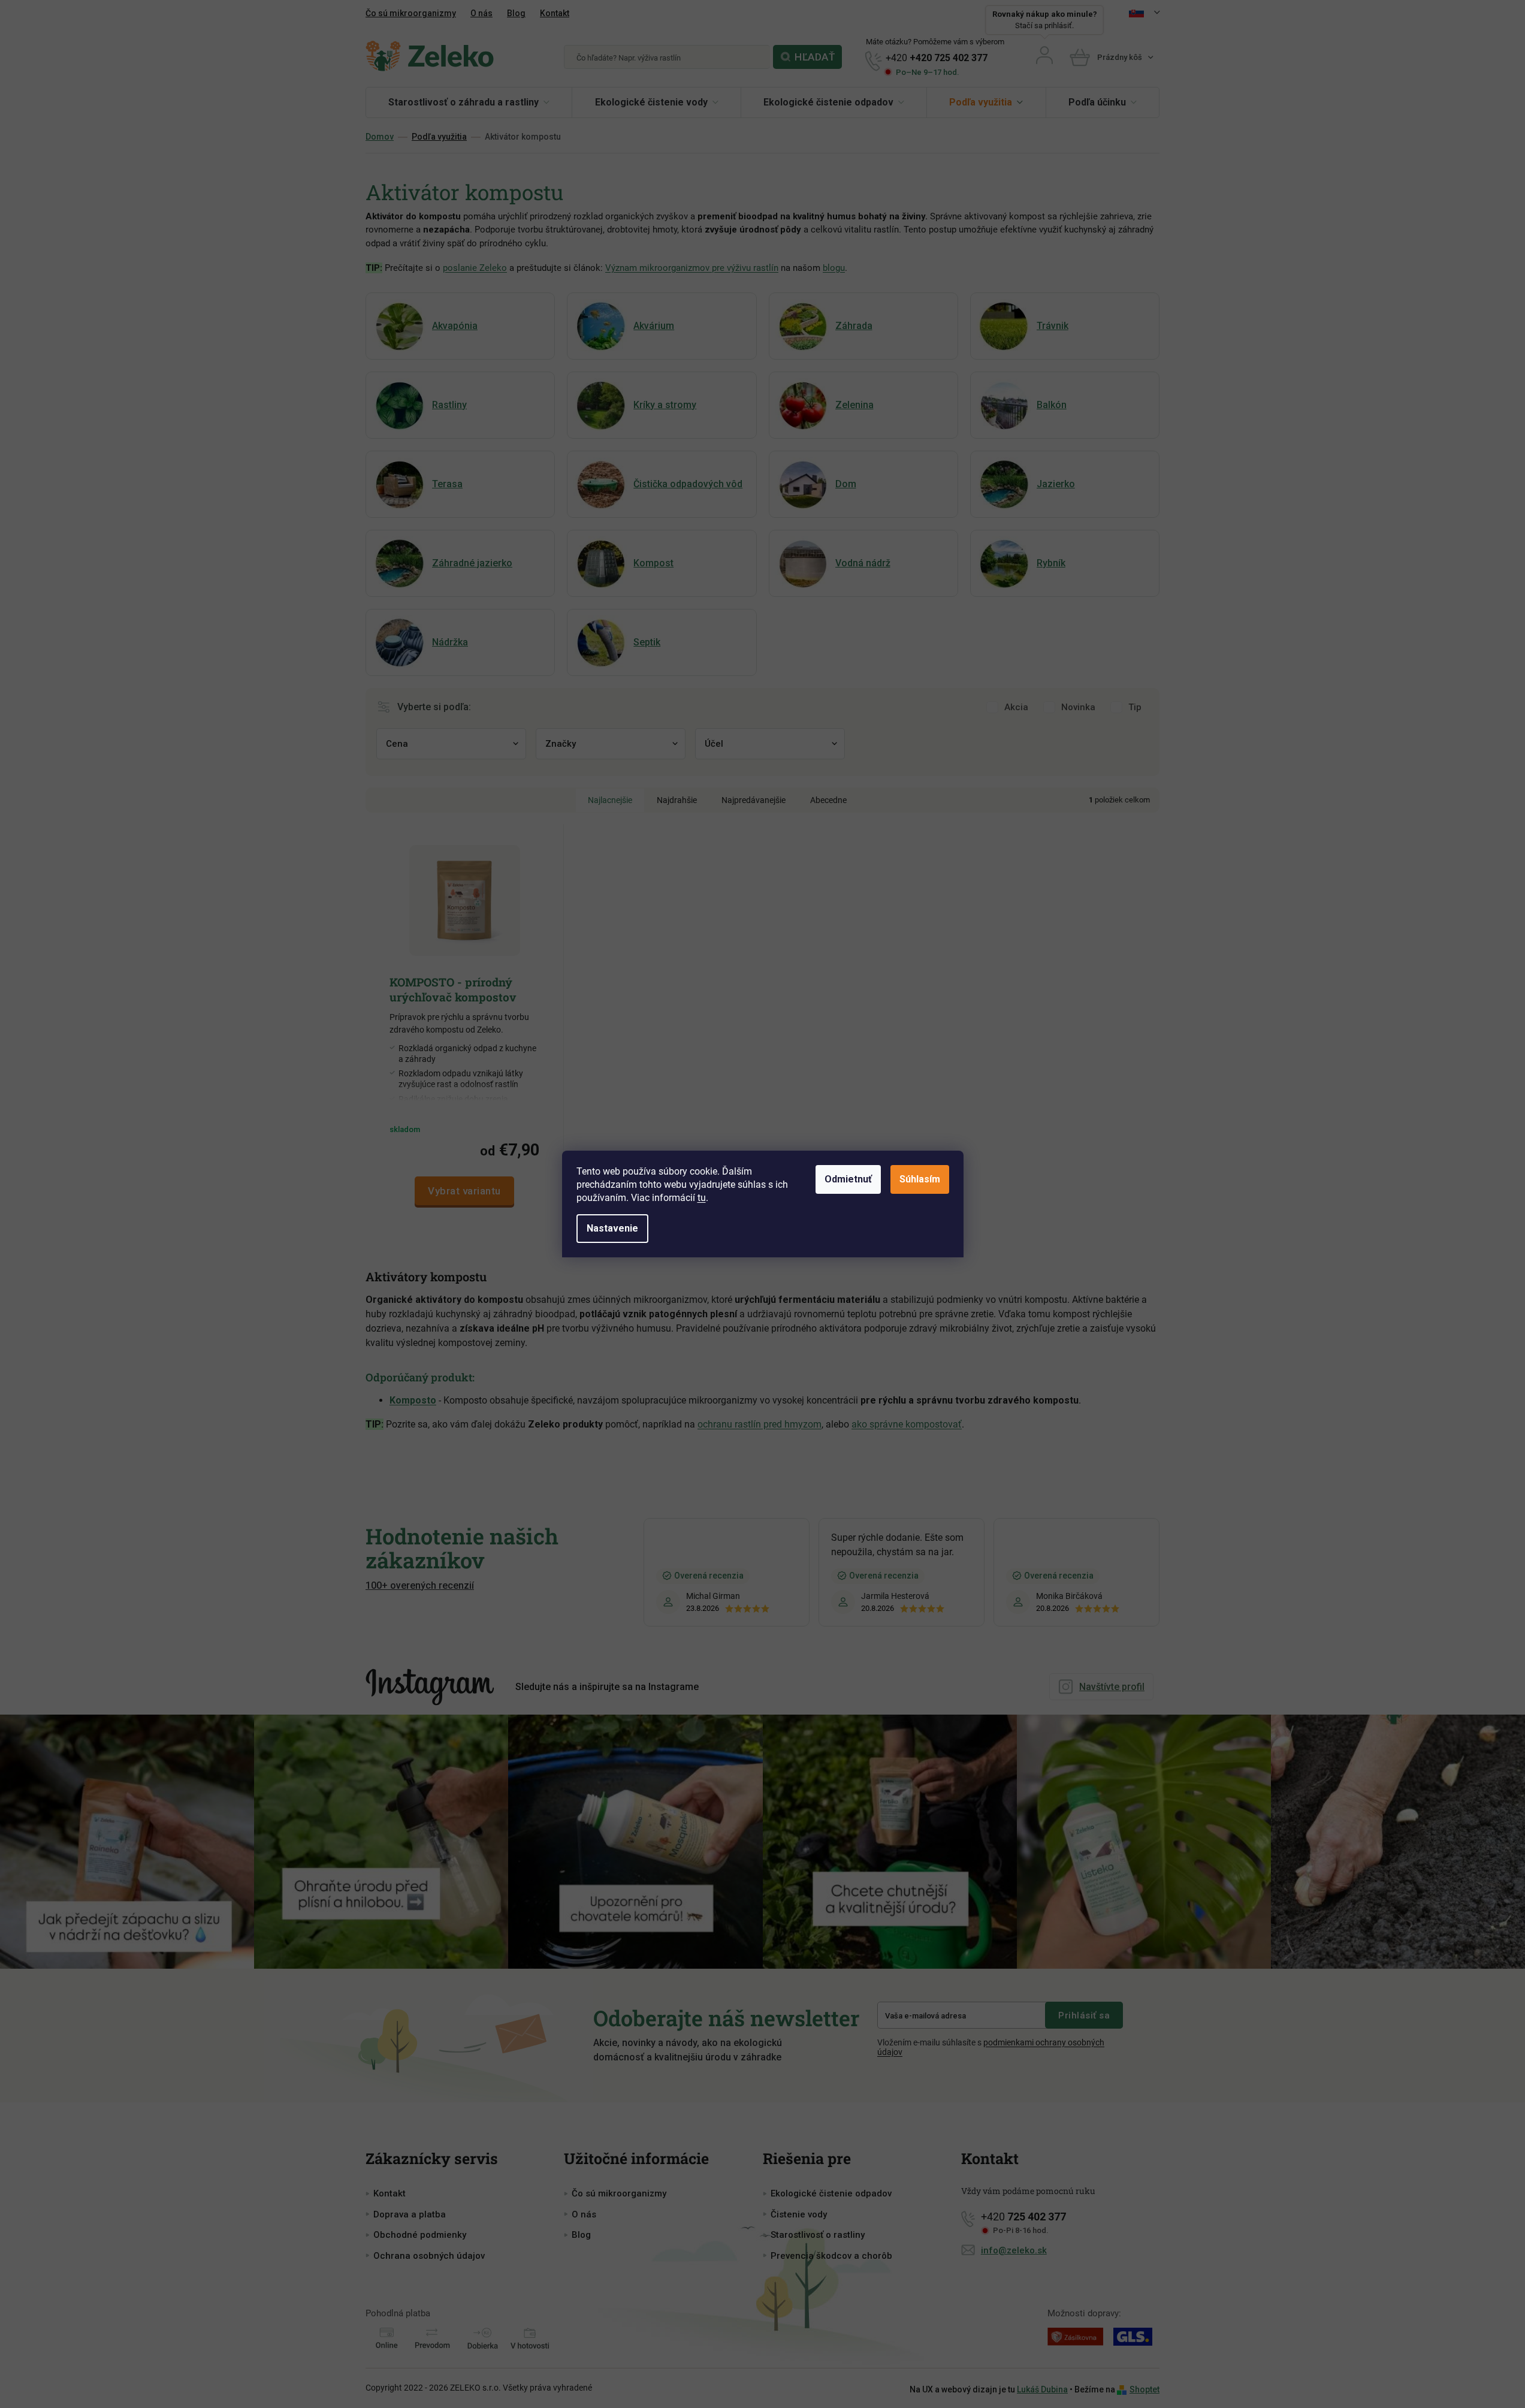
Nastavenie (612, 1228)
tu (702, 1198)
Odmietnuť (848, 1179)
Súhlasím (920, 1179)
